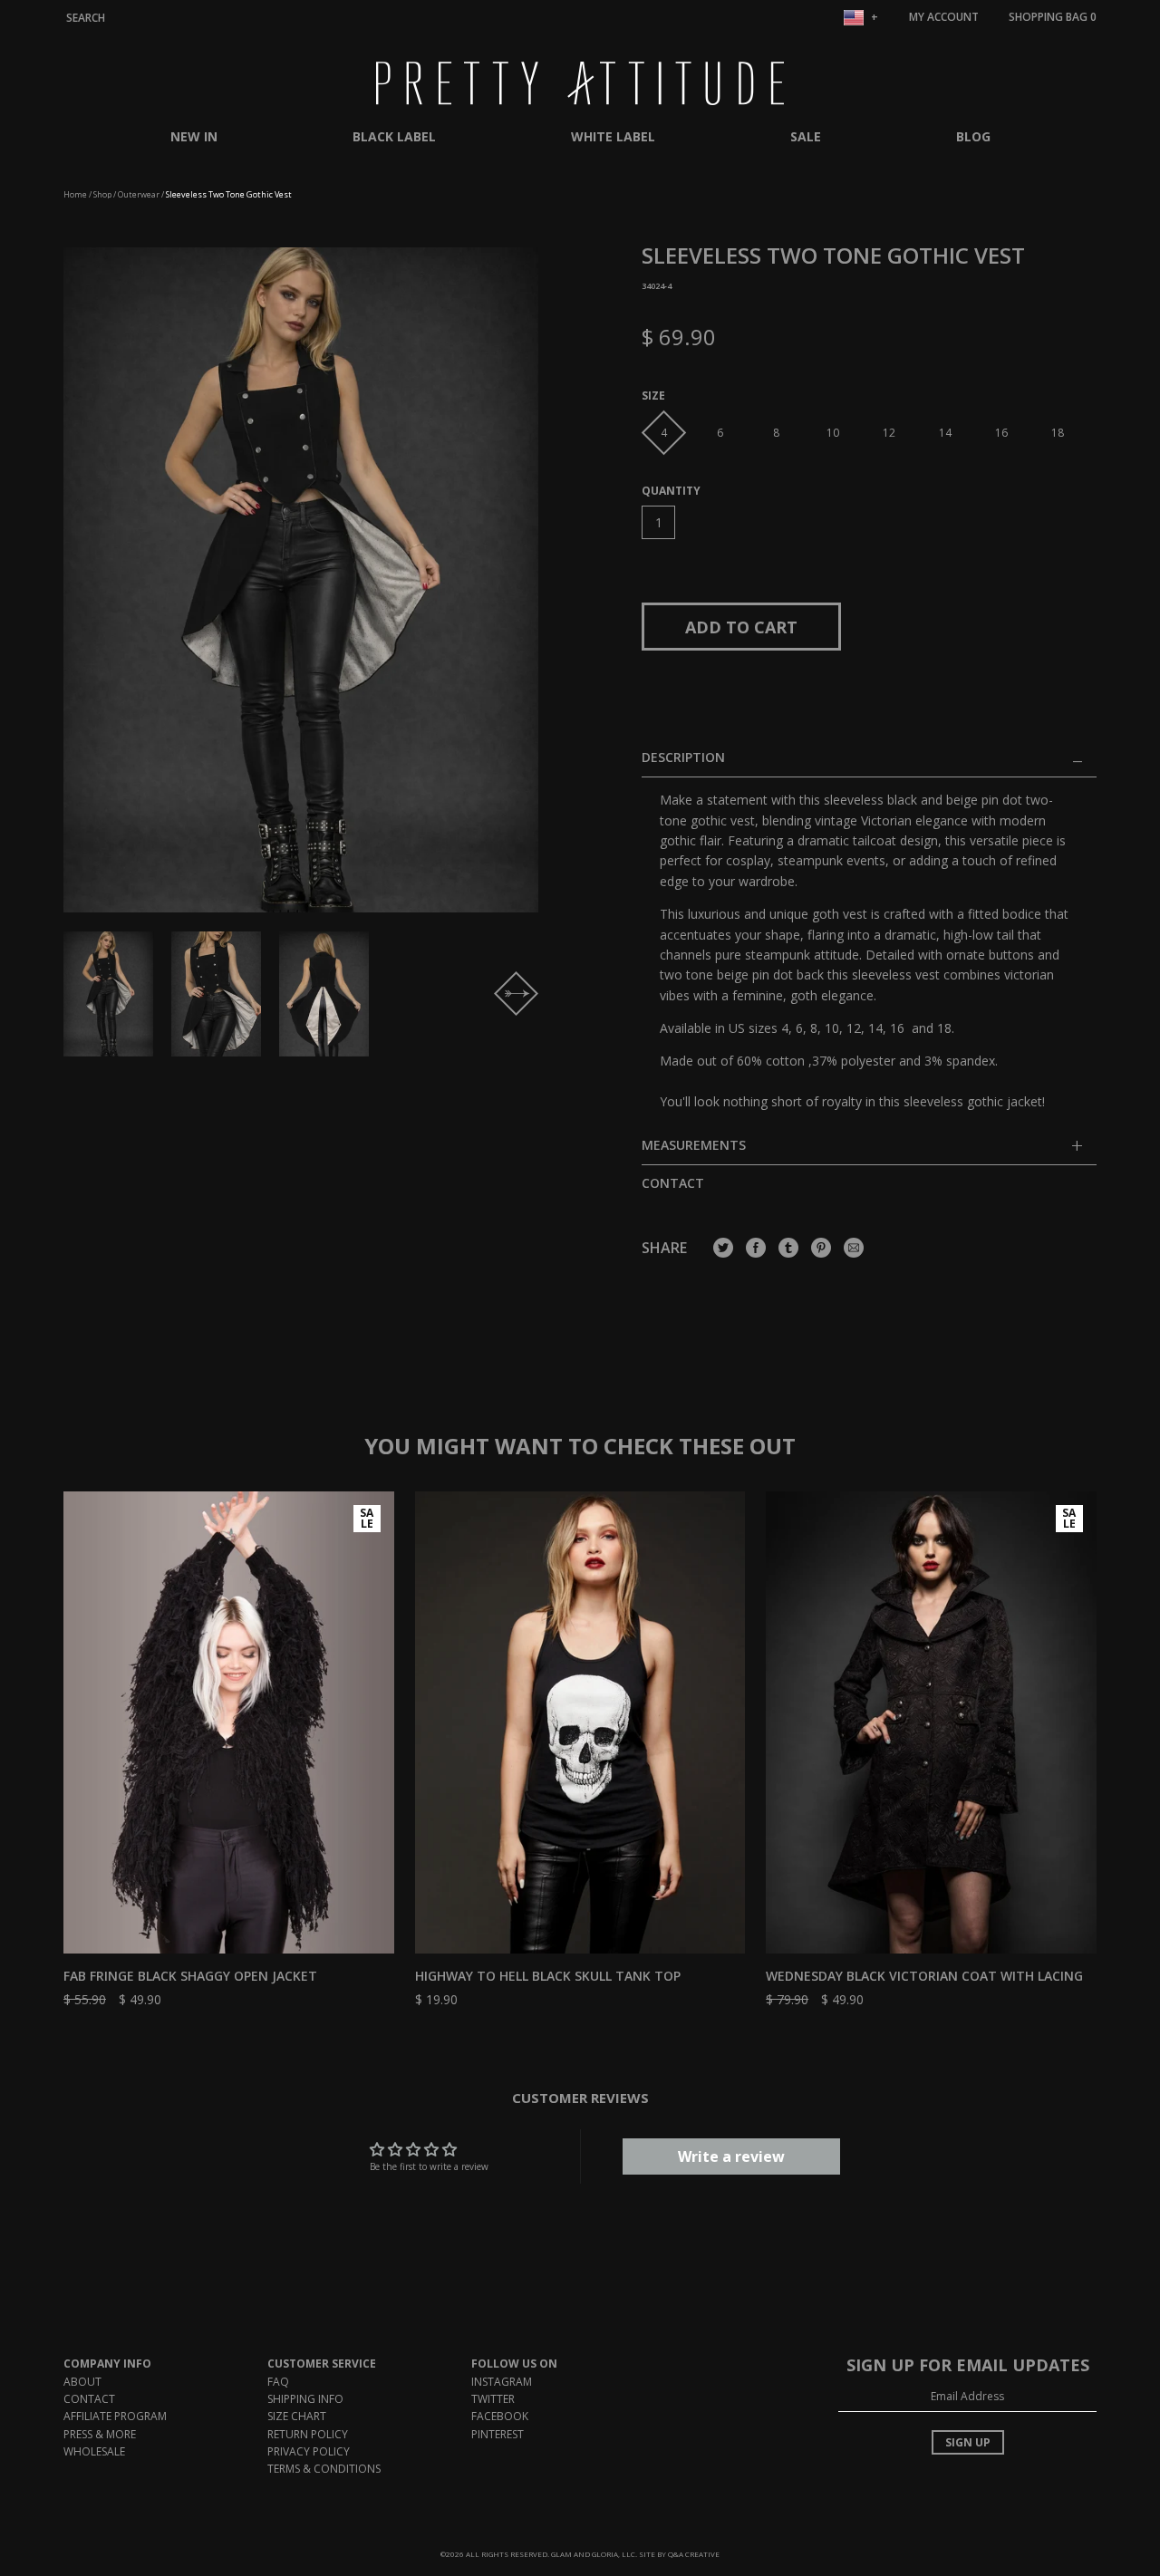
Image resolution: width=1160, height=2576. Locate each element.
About (82, 2382)
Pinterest (498, 2434)
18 (1058, 433)
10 (833, 433)
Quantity (671, 491)
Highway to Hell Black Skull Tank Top (548, 1976)
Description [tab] (683, 758)
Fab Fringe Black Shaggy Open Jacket (190, 1976)
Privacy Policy (309, 2451)
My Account (944, 17)
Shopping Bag (1053, 17)
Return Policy (308, 2434)
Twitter (493, 2399)
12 (889, 433)
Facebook (500, 2416)
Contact (673, 1183)
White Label (613, 136)
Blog (973, 136)
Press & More (100, 2434)
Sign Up (968, 2442)
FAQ (278, 2382)
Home (75, 194)
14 (945, 433)
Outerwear (139, 194)
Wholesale (94, 2451)
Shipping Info (305, 2399)
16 (1001, 433)
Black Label (394, 136)
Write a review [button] (731, 2156)
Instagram (502, 2382)
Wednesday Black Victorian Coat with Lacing (924, 1976)
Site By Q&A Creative (679, 2554)
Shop (102, 194)
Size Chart (297, 2416)
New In (194, 136)
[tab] (869, 1151)
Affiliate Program (115, 2416)
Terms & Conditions (324, 2469)
